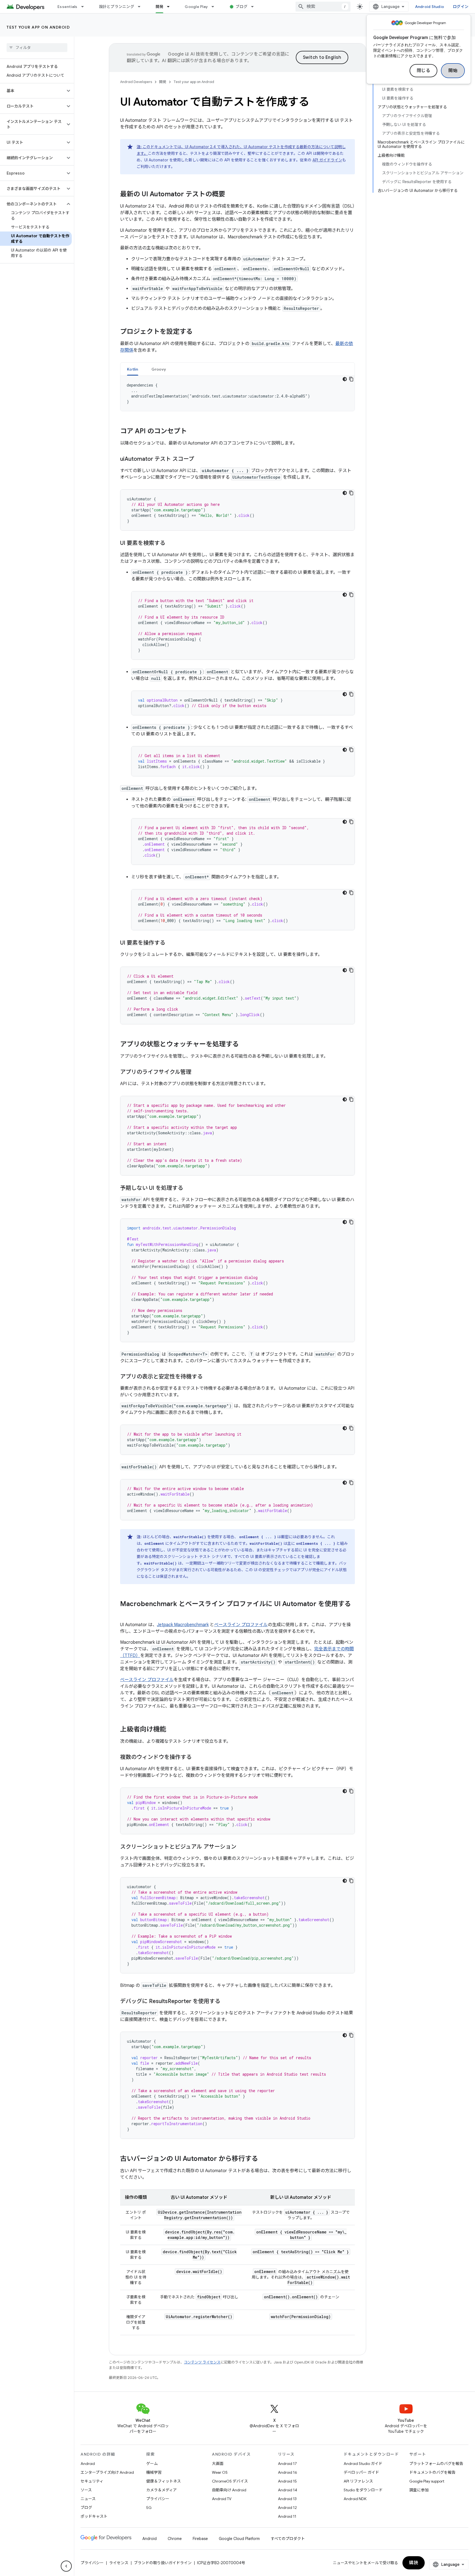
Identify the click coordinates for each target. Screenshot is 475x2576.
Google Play (196, 7)
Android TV (222, 2499)
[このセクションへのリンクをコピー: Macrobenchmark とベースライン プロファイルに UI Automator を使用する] (126, 1613)
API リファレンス (358, 2481)
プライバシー (158, 2499)
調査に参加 (419, 2490)
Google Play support (427, 2481)
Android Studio (430, 7)
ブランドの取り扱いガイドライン (163, 2563)
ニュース (88, 2499)
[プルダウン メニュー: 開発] (171, 7)
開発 (160, 7)
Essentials (67, 7)
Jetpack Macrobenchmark (183, 1625)
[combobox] (323, 7)
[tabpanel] (237, 393)
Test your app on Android (38, 27)
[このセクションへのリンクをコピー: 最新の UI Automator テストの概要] (231, 195)
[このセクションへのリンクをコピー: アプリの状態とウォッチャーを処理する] (244, 1045)
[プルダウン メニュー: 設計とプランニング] (142, 7)
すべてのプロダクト (288, 2539)
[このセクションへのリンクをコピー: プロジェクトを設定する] (198, 332)
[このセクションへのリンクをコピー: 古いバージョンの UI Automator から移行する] (264, 2159)
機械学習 (154, 2472)
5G (149, 2508)
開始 (453, 71)
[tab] (133, 369)
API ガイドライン (327, 160)
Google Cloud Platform (239, 2539)
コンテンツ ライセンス (202, 2362)
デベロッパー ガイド (361, 2472)
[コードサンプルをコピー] (351, 379)
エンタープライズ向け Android (107, 2472)
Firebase (200, 2539)
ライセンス (119, 2563)
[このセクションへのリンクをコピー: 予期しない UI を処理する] (189, 1188)
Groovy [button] (159, 369)
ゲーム (152, 2464)
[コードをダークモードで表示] (345, 379)
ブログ (241, 7)
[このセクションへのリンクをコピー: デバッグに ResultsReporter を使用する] (226, 2002)
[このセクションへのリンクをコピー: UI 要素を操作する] (171, 943)
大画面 (218, 2464)
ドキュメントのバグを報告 (432, 2472)
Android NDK (355, 2499)
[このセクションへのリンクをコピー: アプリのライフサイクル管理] (197, 1072)
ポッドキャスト (94, 2516)
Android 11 (287, 2516)
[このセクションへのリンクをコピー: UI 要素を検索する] (171, 544)
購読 (414, 2563)
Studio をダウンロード (363, 2490)
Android (88, 2464)
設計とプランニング (117, 7)
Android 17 (287, 2464)
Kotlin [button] (133, 369)
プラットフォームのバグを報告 (436, 2464)
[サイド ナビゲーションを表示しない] (66, 2566)
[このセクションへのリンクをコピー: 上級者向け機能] (172, 1730)
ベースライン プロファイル (241, 1625)
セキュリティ (92, 2481)
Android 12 (287, 2508)
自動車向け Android (229, 2490)
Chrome (175, 2539)
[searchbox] (37, 48)
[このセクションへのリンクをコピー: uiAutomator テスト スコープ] (200, 459)
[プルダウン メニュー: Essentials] (85, 7)
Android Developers (136, 82)
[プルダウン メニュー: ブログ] (255, 7)
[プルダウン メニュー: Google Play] (215, 7)
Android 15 (287, 2481)
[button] (33, 91)
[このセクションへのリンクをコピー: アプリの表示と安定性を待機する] (208, 1377)
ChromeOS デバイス (230, 2481)
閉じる (424, 71)
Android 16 (288, 2472)
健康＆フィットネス (164, 2481)
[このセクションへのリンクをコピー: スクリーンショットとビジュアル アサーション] (242, 1847)
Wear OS (220, 2472)
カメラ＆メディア (161, 2490)
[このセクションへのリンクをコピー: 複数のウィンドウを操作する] (197, 1758)
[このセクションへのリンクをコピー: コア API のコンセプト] (192, 432)
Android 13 (287, 2499)
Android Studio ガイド (363, 2464)
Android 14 (288, 2490)
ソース (86, 2490)
